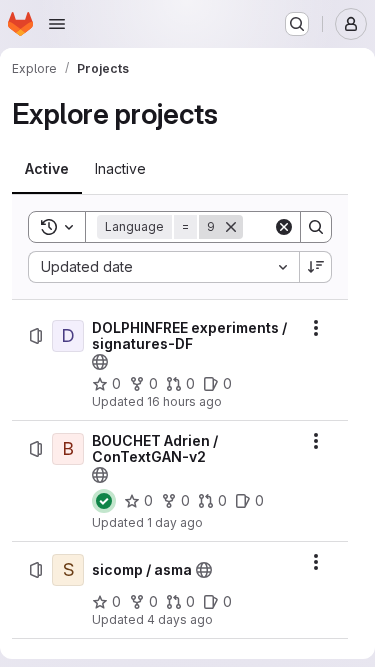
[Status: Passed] (104, 501)
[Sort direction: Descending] (316, 267)
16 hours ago (184, 401)
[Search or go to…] (297, 24)
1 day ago (175, 522)
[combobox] (163, 267)
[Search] (316, 227)
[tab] (47, 169)
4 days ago (180, 619)
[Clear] (284, 227)
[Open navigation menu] (57, 24)
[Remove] (231, 227)
